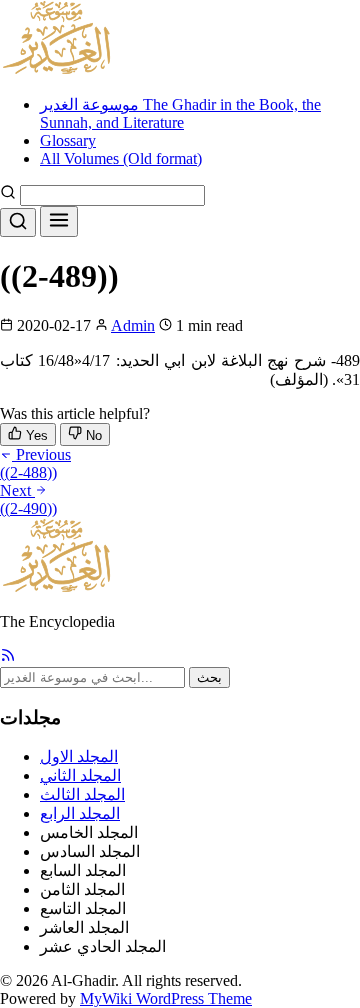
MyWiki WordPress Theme (166, 998)
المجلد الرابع (80, 813)
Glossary (68, 140)
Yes (35, 435)
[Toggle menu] (59, 221)
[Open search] (18, 222)
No (92, 435)
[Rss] (8, 657)
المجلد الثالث (82, 794)
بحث (209, 677)
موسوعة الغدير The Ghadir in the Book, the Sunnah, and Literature (180, 113)
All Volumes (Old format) (121, 158)
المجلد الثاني (80, 775)
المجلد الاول (79, 756)
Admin (133, 325)
